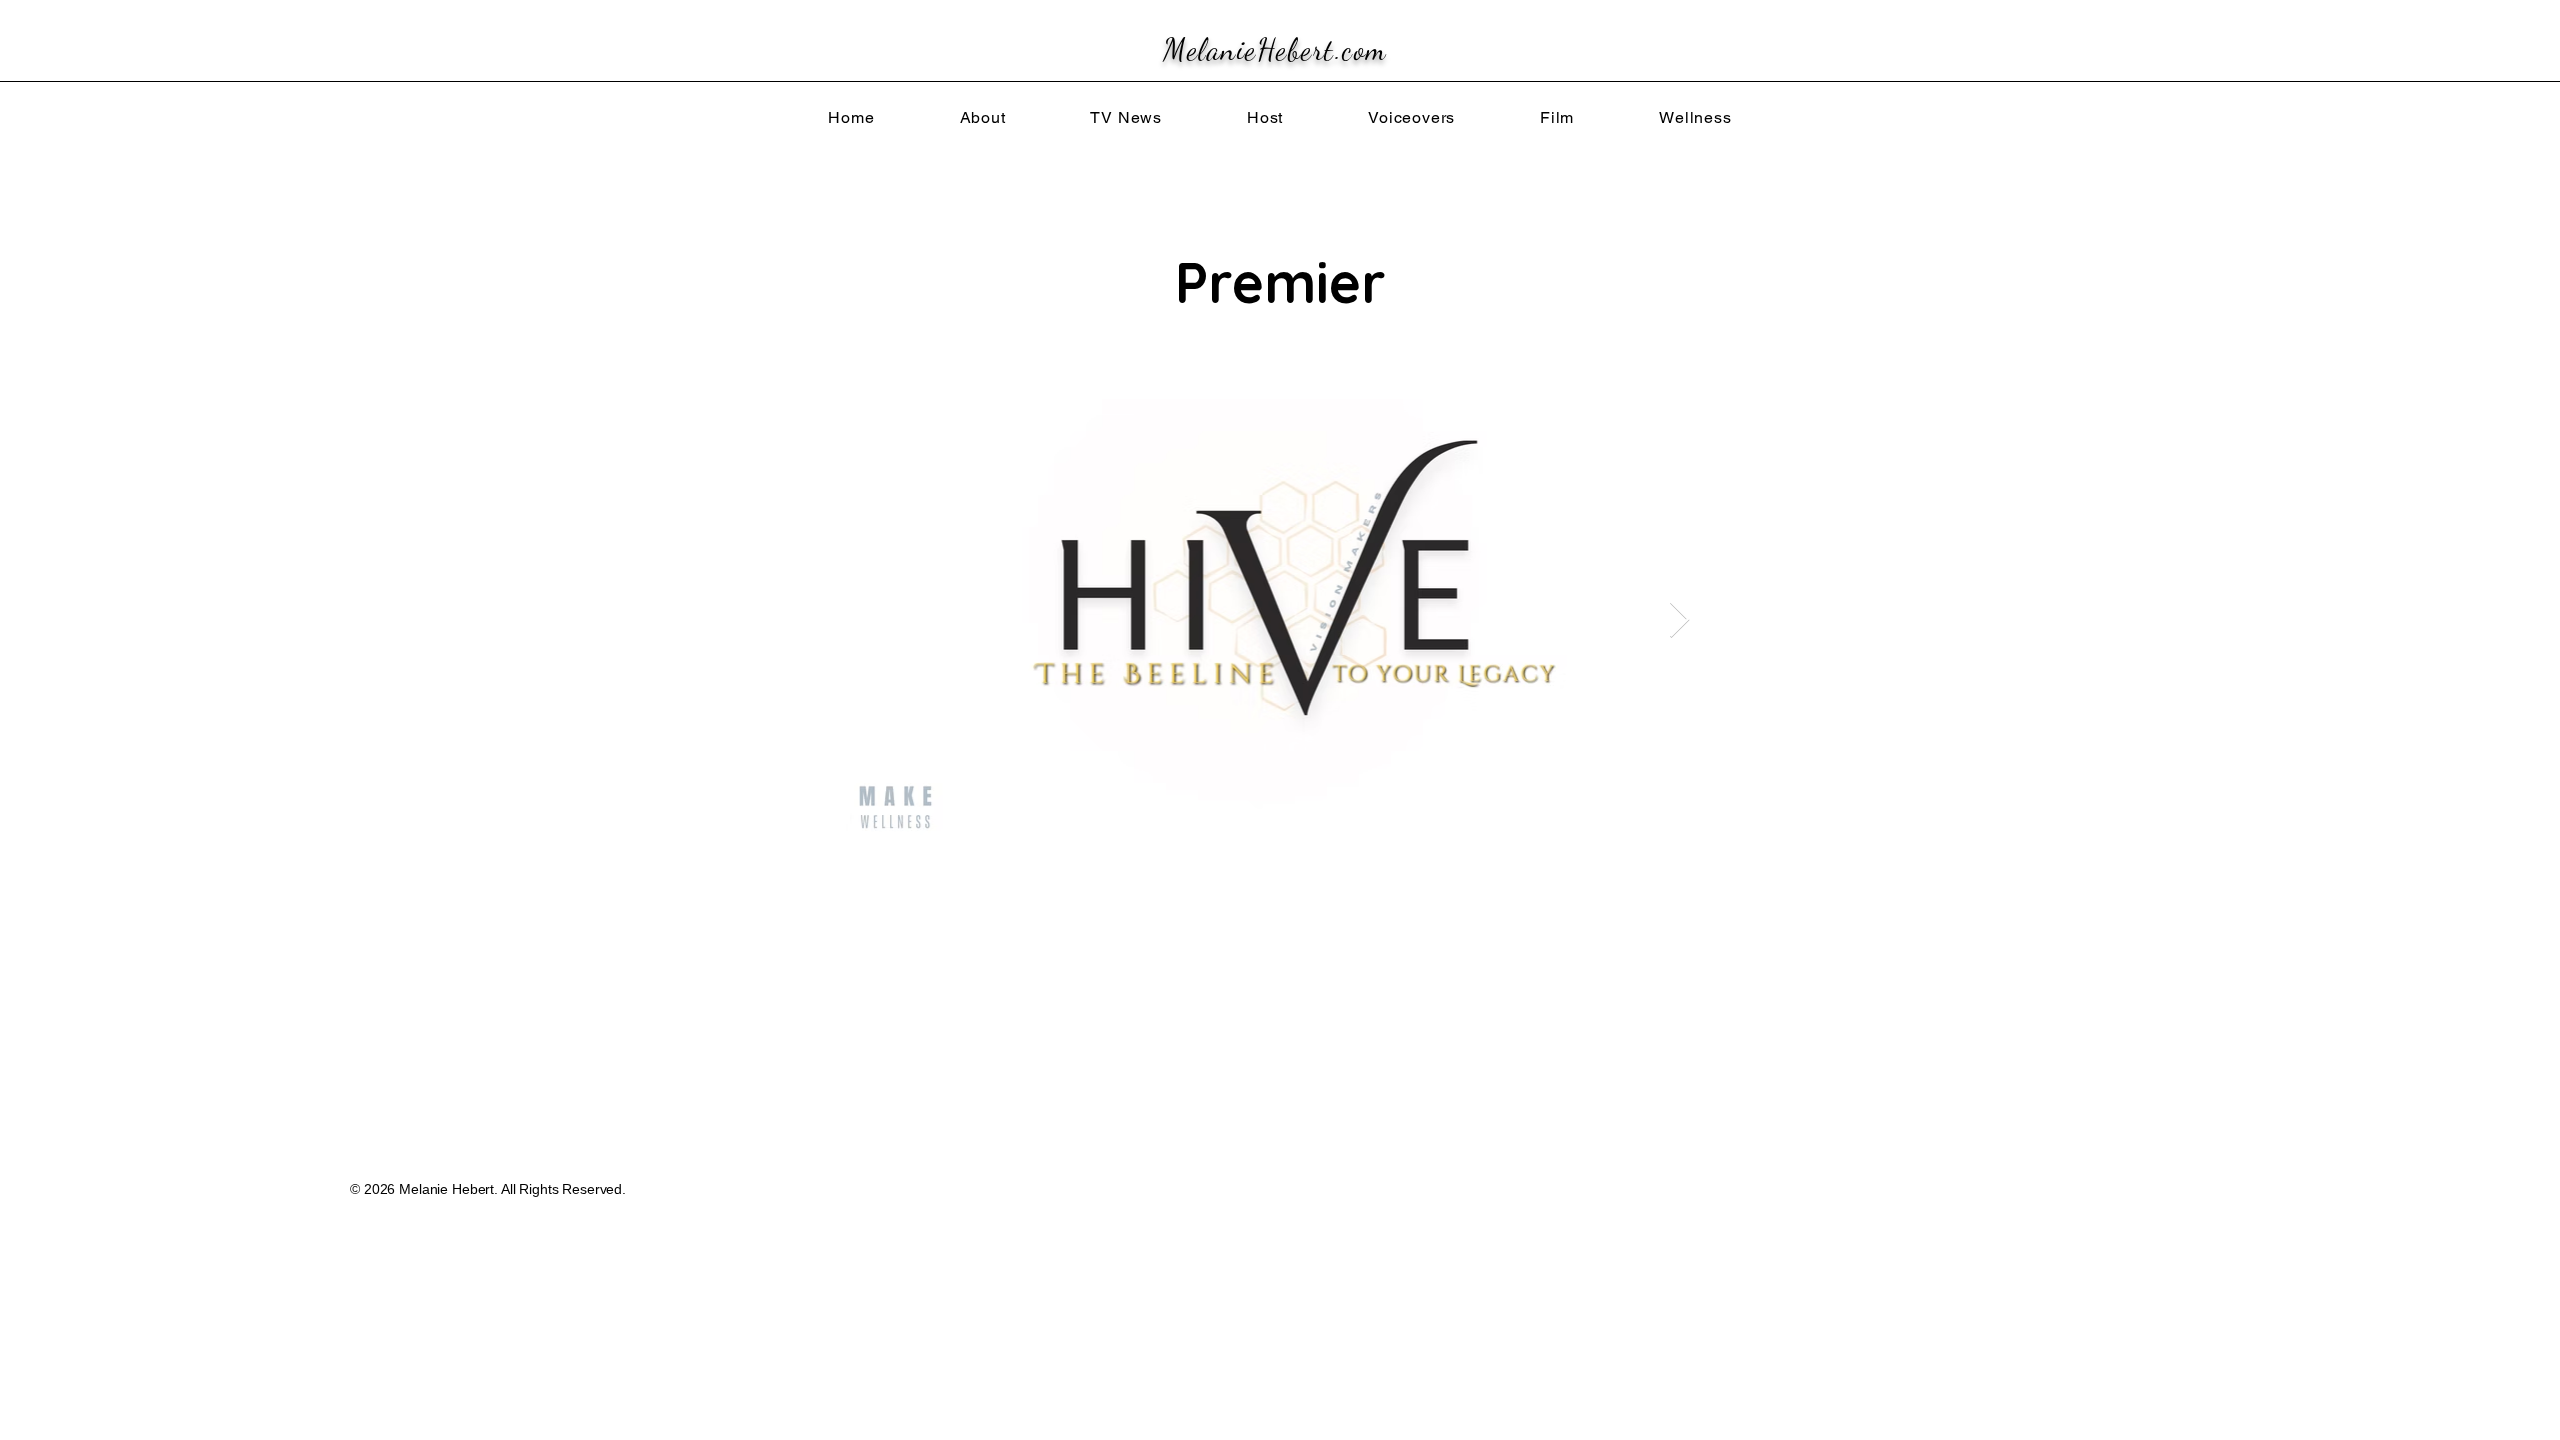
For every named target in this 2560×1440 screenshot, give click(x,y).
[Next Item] (1679, 620)
